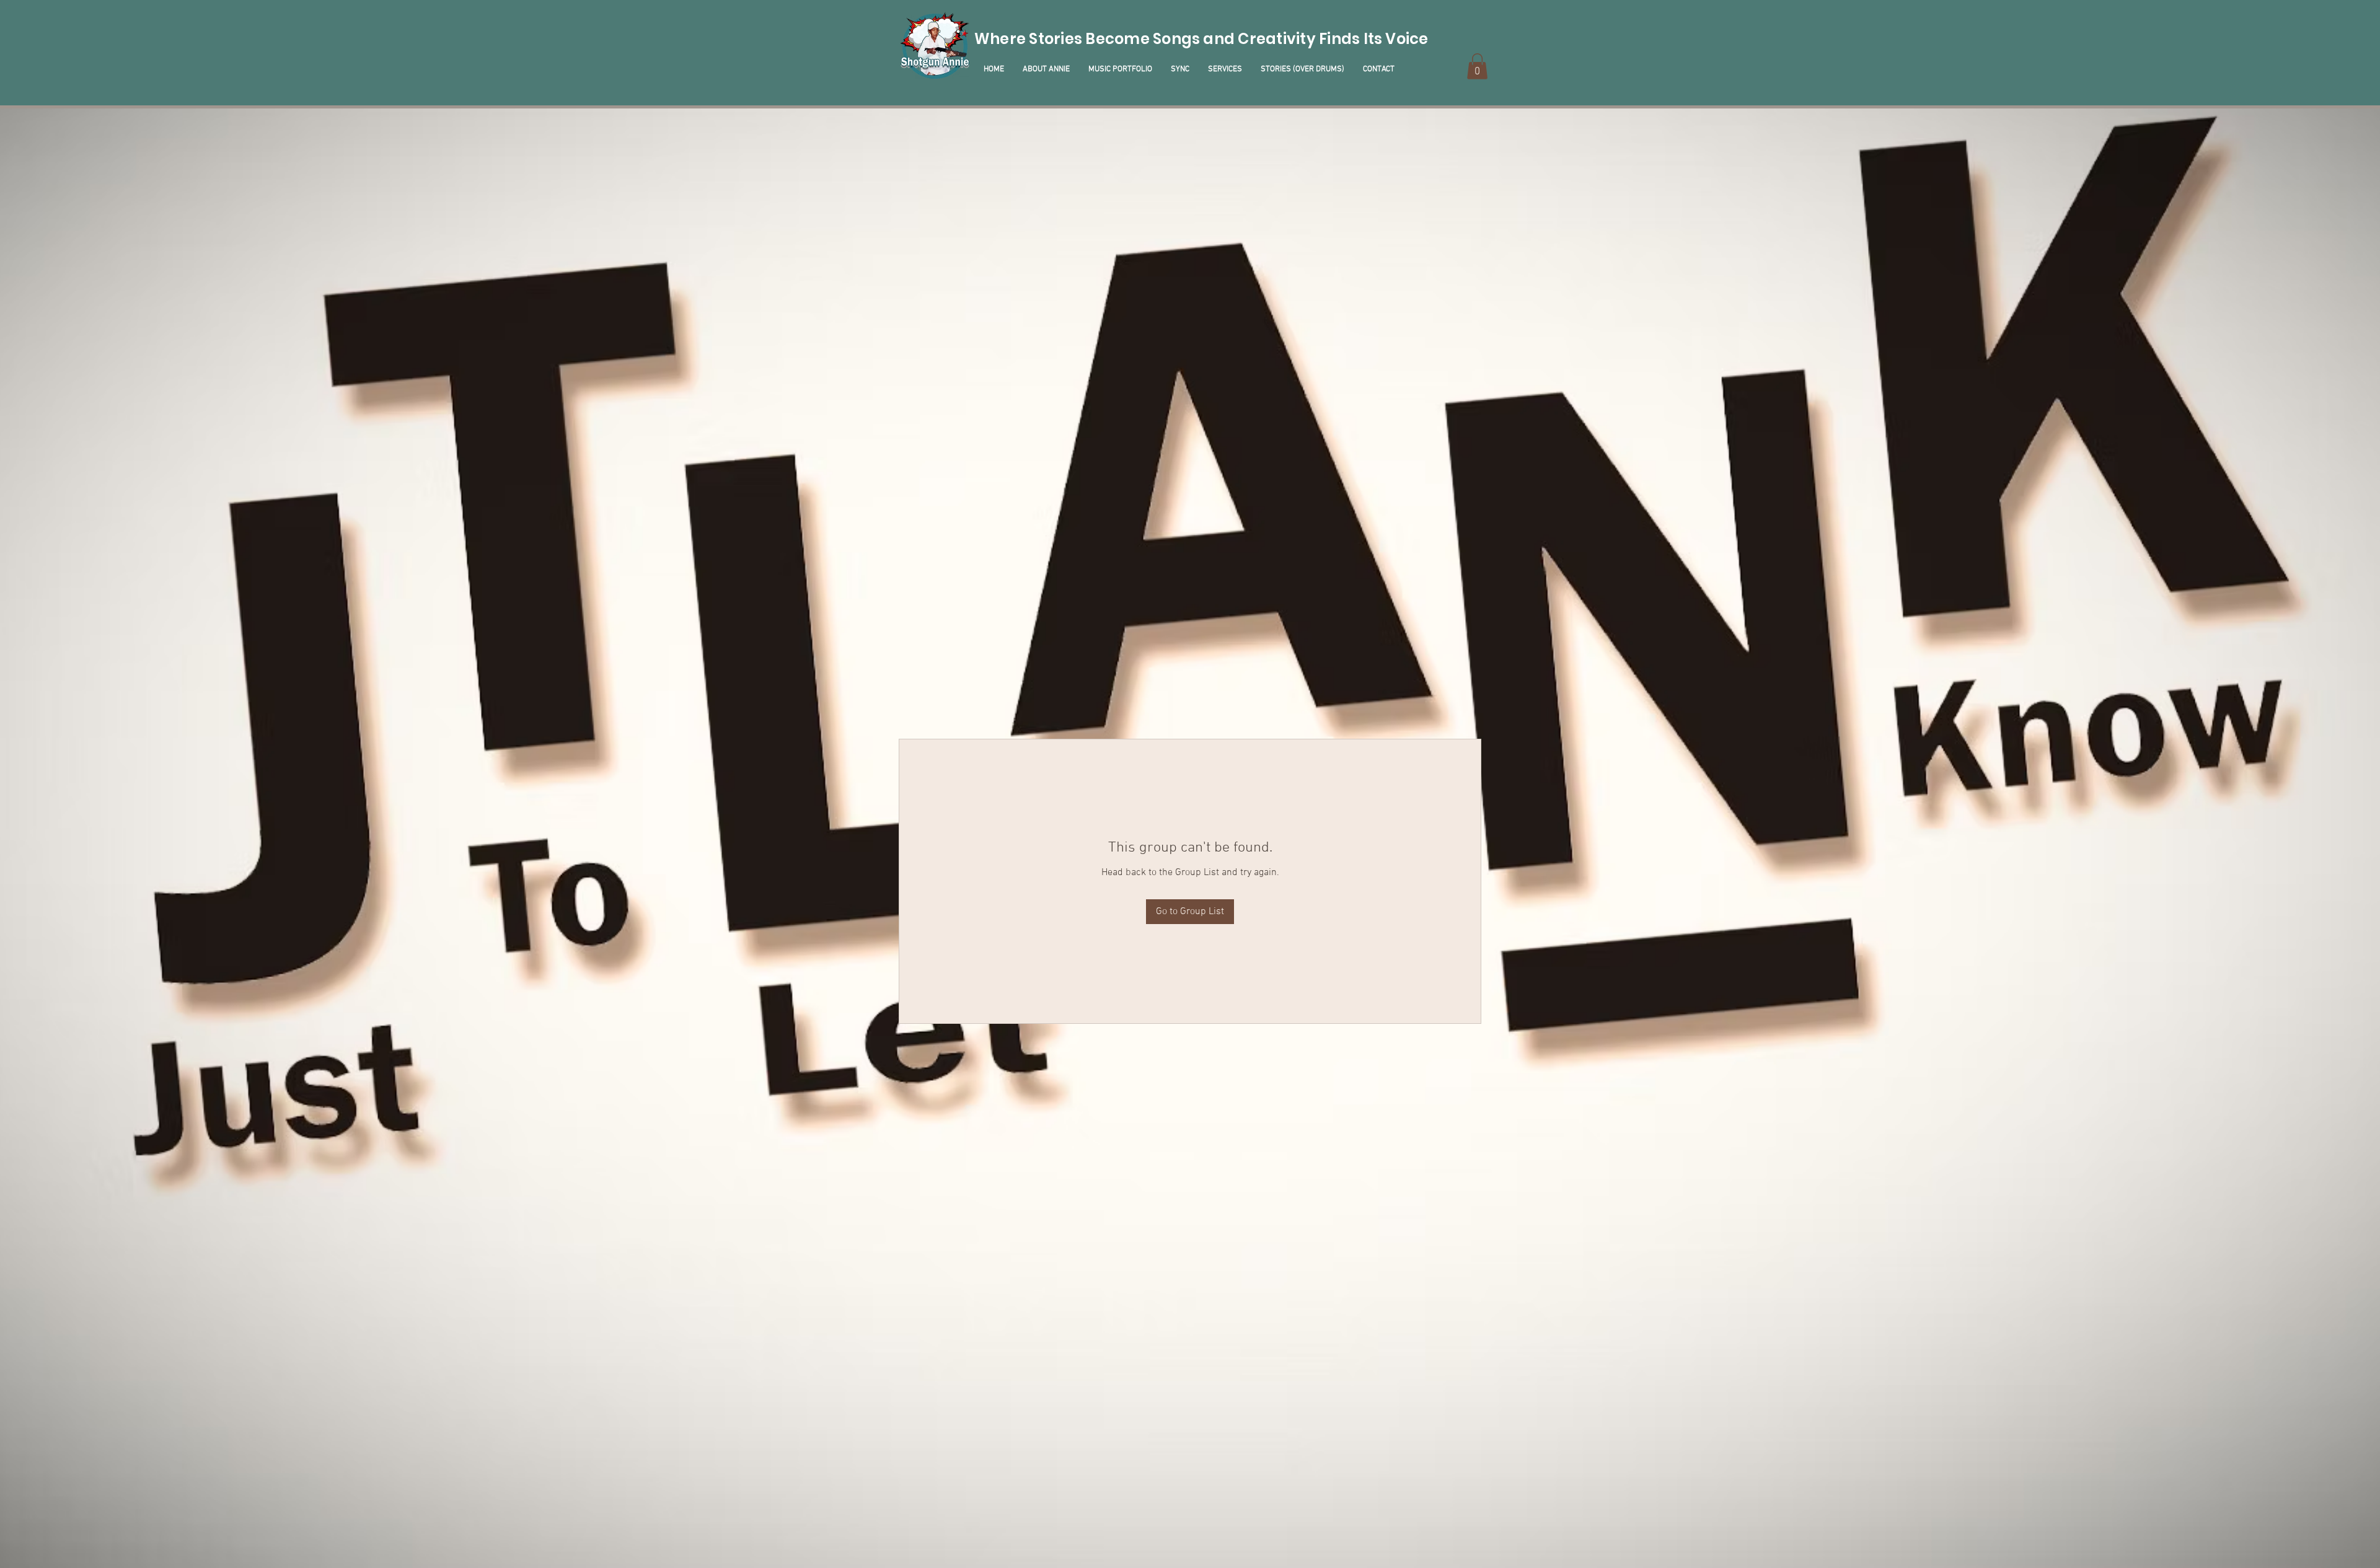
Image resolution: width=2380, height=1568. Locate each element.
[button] (1477, 66)
